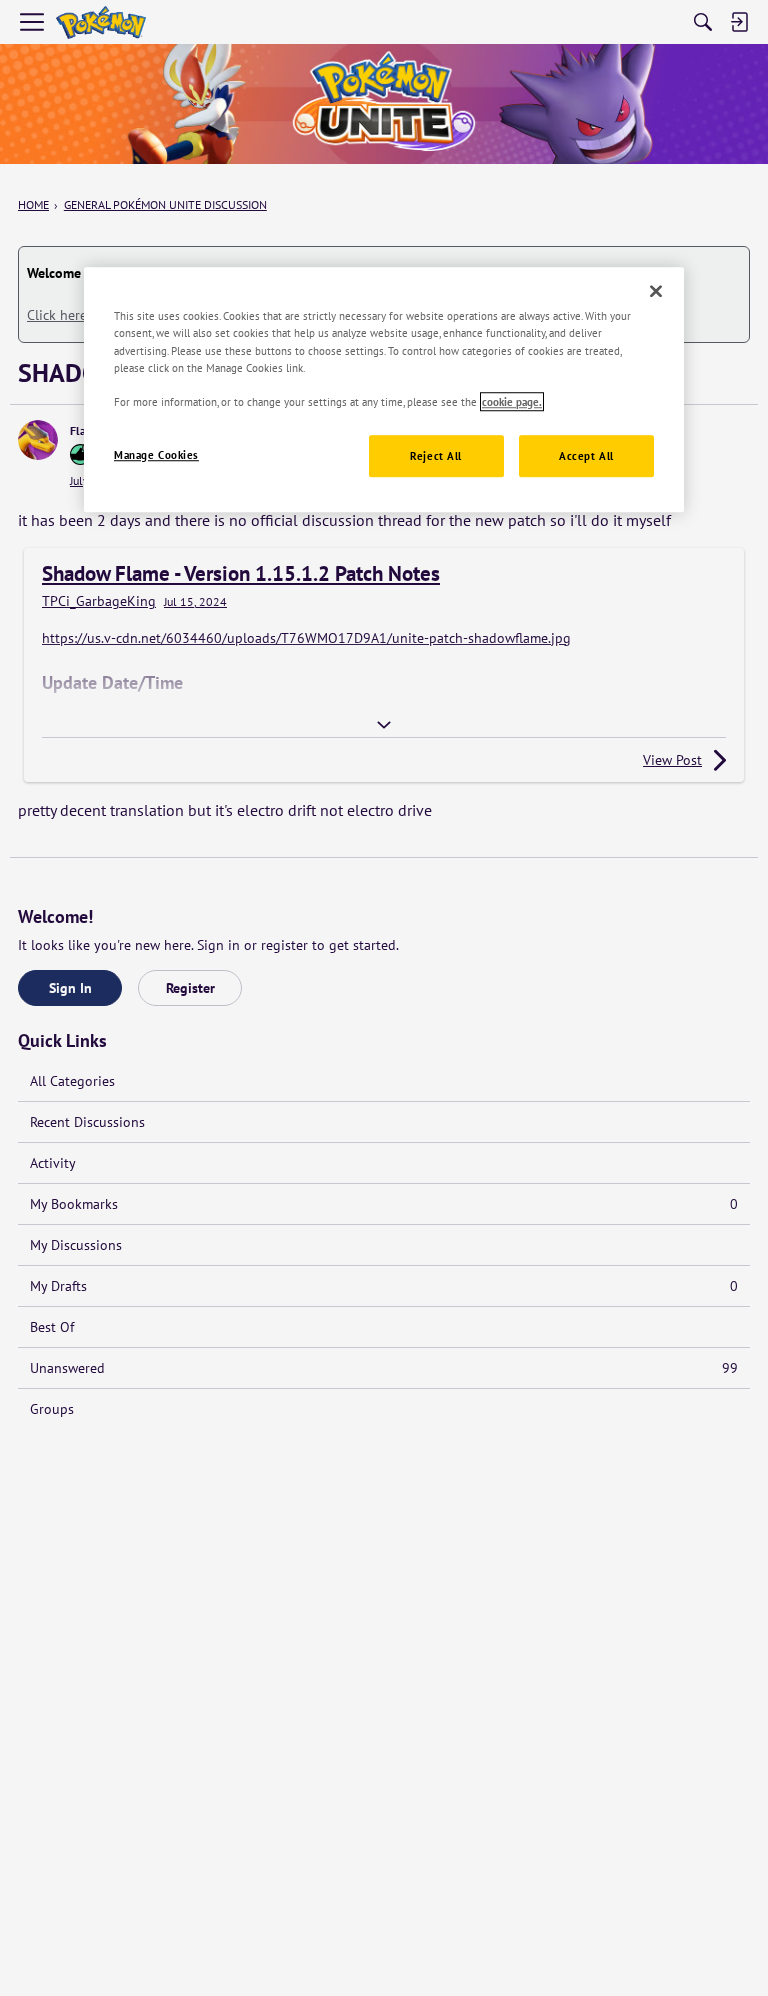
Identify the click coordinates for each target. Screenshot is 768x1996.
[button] (38, 440)
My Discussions (76, 1245)
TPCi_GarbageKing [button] (99, 601)
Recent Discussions (87, 1122)
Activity (53, 1163)
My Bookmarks (384, 1204)
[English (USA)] (101, 22)
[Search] (703, 22)
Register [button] (190, 988)
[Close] (656, 292)
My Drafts (384, 1286)
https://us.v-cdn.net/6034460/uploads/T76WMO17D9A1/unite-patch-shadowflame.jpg (306, 638)
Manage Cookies (156, 454)
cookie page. (512, 401)
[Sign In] (739, 22)
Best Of (52, 1327)
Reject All (436, 455)
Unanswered (384, 1368)
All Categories (72, 1081)
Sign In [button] (70, 988)
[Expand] (384, 725)
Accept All (586, 455)
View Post (672, 760)
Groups (52, 1409)
